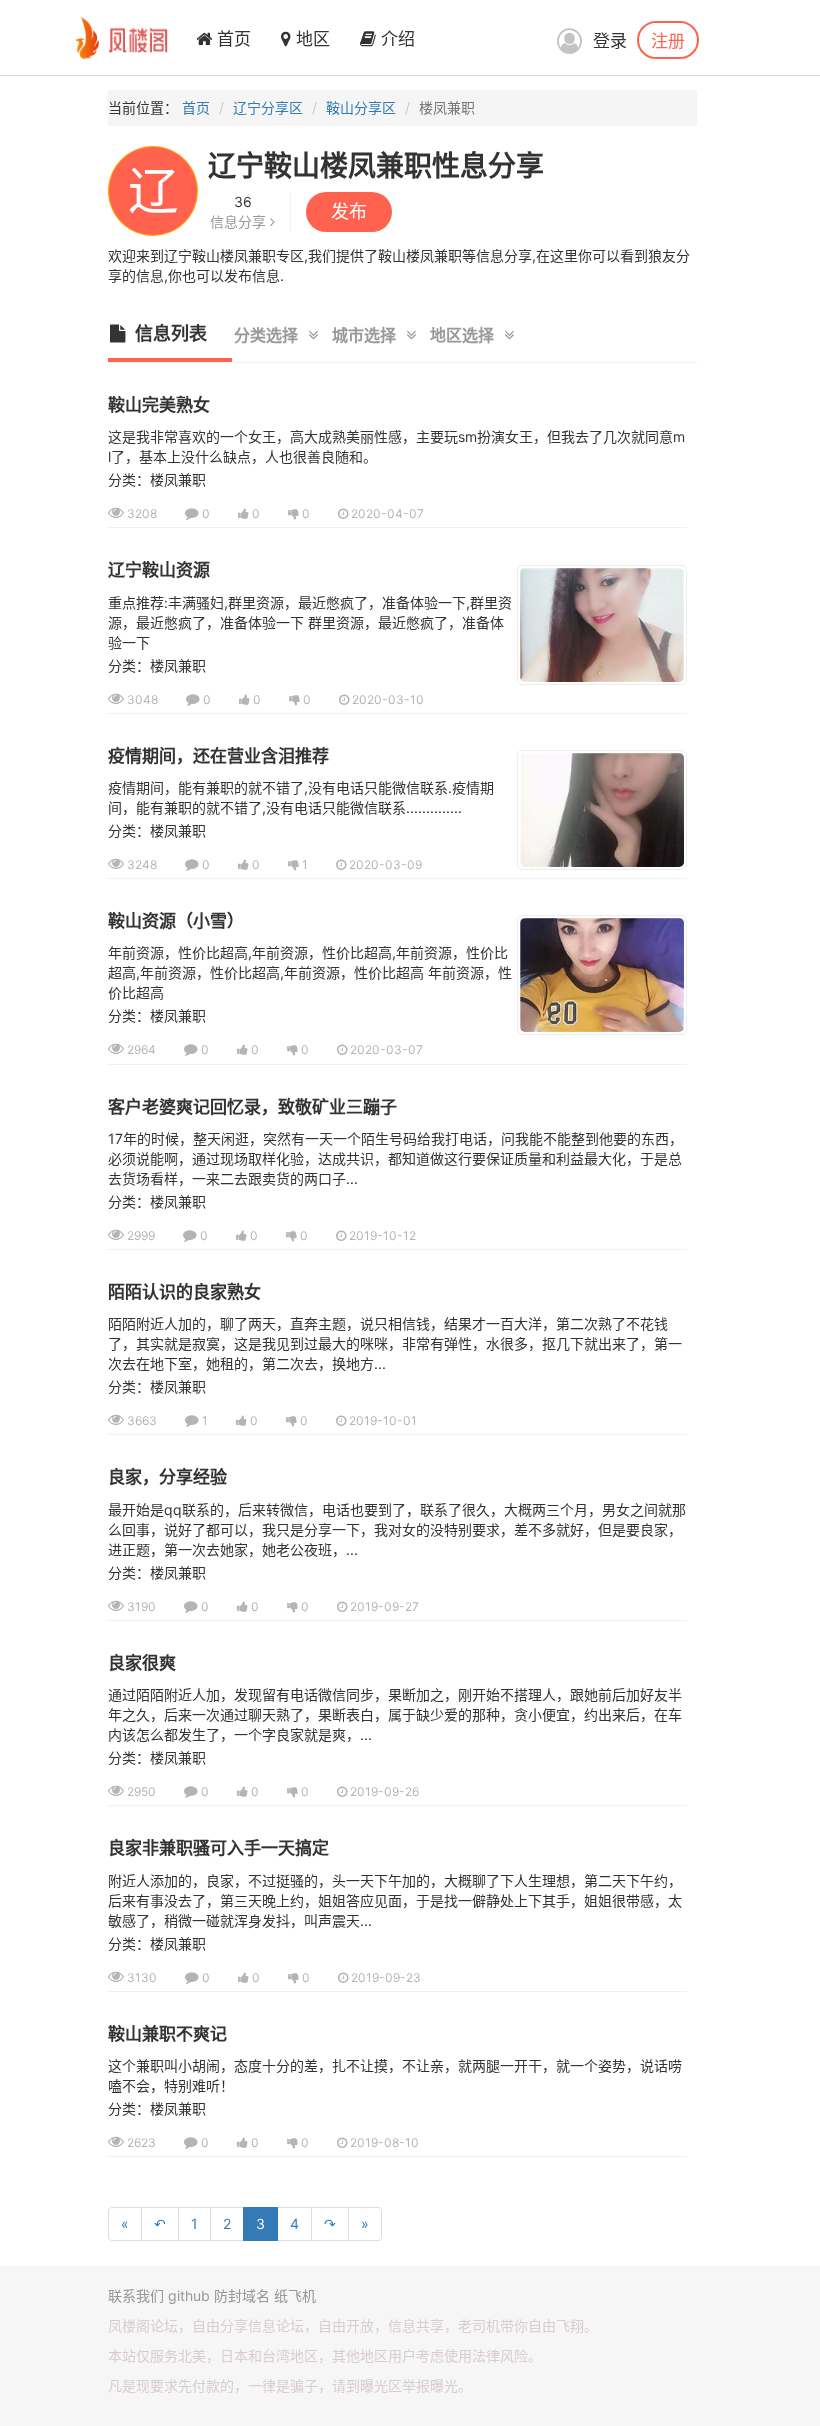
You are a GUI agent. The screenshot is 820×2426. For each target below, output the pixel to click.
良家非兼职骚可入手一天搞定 (218, 1848)
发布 (349, 211)
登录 (610, 41)
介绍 (395, 39)
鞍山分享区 (361, 107)
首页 (231, 39)
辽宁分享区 (268, 107)
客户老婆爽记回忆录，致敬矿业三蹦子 (252, 1107)
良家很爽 (142, 1663)
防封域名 (242, 2295)
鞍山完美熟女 (159, 405)
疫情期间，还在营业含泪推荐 (218, 756)
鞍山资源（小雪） (176, 921)
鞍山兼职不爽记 (167, 2034)
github (189, 2295)
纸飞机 (295, 2295)
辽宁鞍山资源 (159, 570)
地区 (310, 39)
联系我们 (136, 2295)
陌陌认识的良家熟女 (184, 1292)
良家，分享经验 (167, 1477)
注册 (668, 40)
